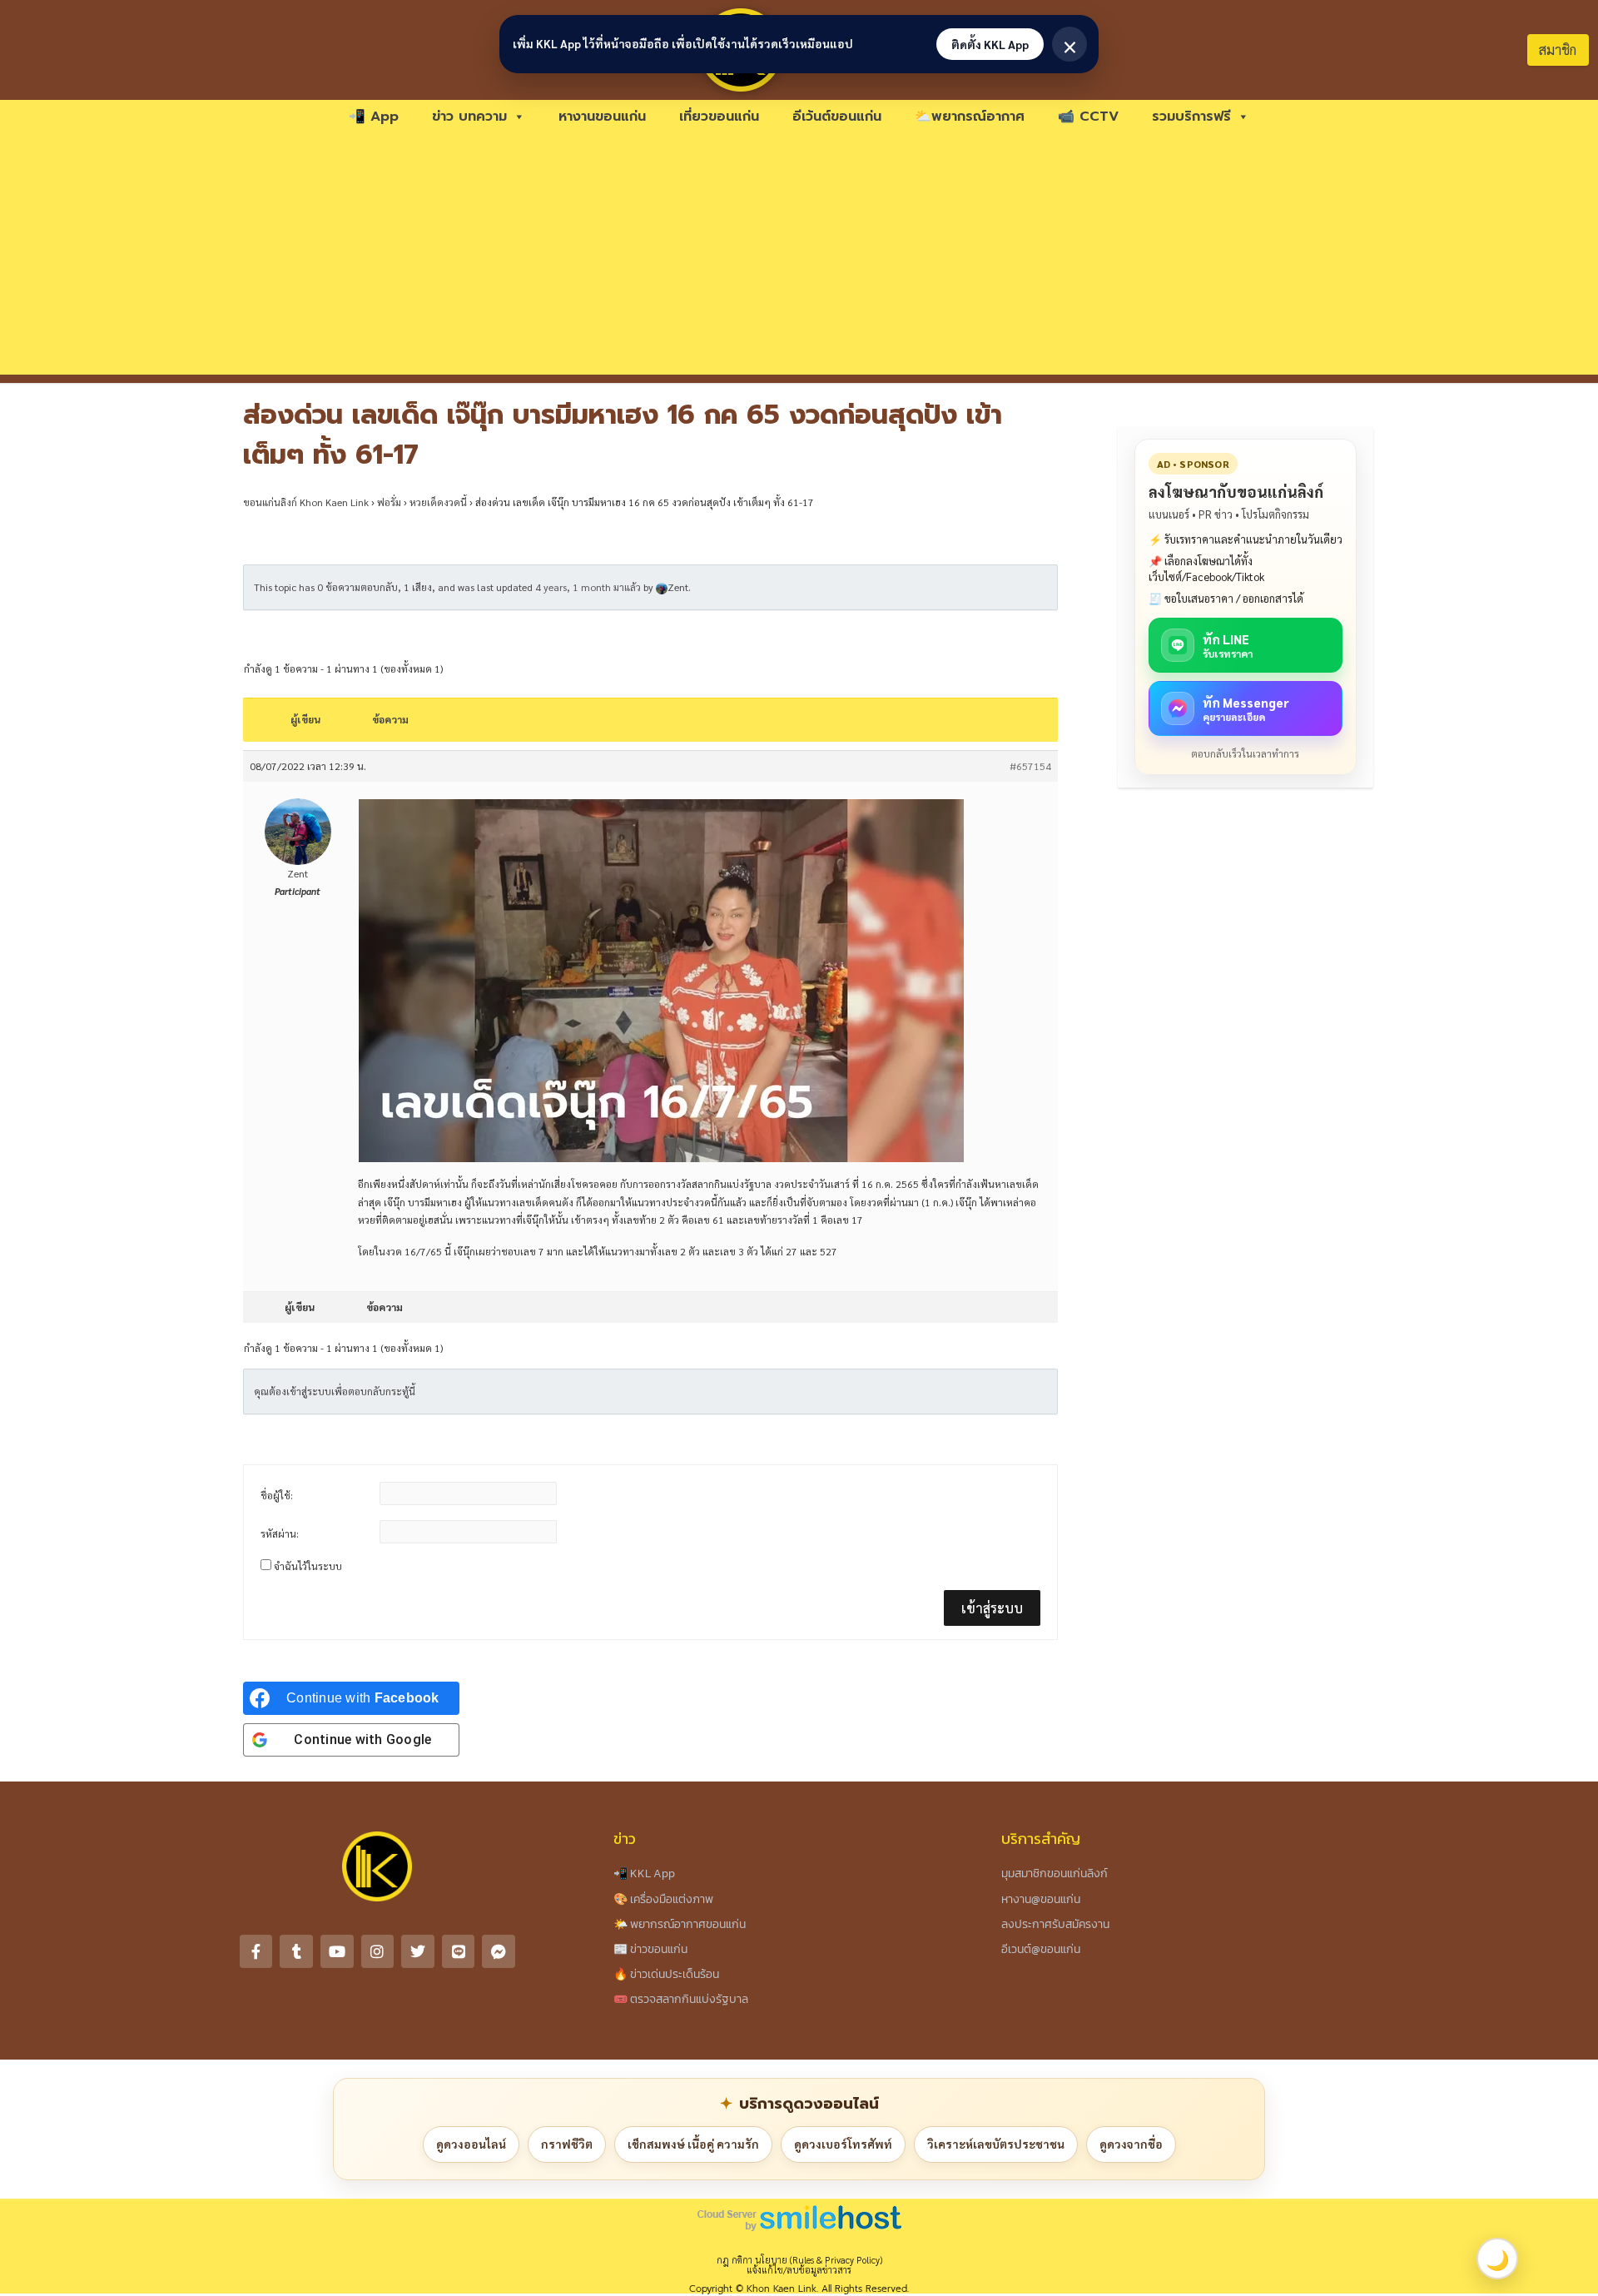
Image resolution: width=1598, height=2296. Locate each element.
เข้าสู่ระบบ (992, 1608)
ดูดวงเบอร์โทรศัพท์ (843, 2144)
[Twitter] (418, 1951)
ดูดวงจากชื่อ (1131, 2144)
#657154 (1030, 766)
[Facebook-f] (256, 1951)
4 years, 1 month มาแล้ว (588, 587)
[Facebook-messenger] (499, 1951)
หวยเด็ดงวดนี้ (438, 502)
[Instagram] (378, 1951)
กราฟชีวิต (567, 2144)
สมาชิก (1558, 50)
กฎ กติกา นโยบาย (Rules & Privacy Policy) (799, 2260)
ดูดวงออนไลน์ (471, 2144)
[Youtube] (337, 1951)
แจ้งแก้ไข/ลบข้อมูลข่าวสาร (799, 2270)
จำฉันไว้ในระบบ (308, 1566)
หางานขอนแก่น (602, 117)
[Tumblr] (296, 1951)
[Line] (459, 1951)
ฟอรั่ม (389, 502)
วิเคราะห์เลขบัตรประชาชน (996, 2144)
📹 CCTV (1088, 117)
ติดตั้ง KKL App (990, 44)
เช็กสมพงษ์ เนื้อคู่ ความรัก (693, 2144)
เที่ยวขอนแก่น (719, 117)
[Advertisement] (799, 258)
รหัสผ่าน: (280, 1533)
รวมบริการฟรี (1191, 117)
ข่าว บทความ (469, 117)
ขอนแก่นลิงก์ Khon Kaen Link (306, 502)
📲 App (374, 117)
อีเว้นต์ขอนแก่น (837, 117)
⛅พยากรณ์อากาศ (970, 117)
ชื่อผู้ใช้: (277, 1495)
